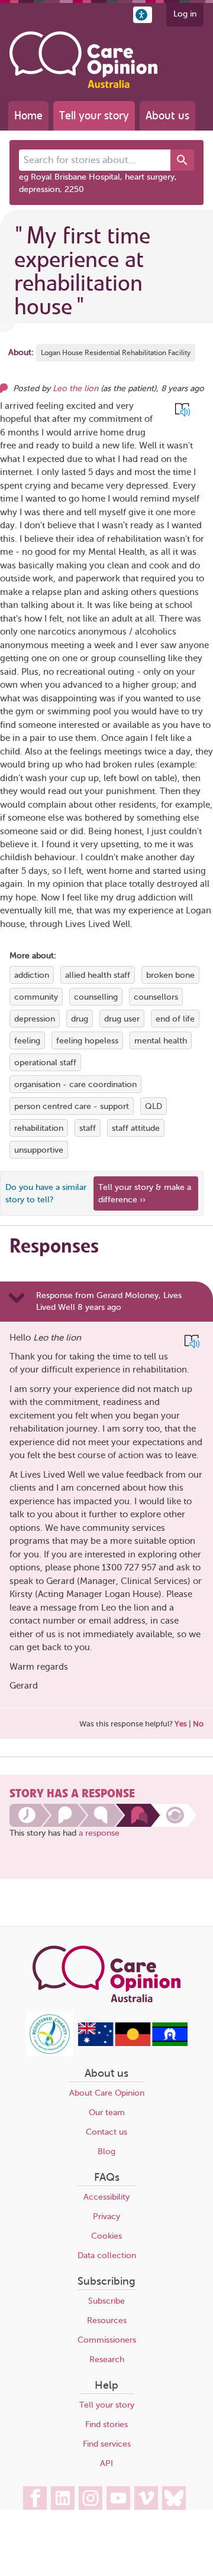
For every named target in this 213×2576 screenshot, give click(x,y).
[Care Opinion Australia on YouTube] (118, 2498)
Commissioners (107, 2340)
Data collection (107, 2255)
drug (80, 1019)
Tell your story (94, 116)
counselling (96, 997)
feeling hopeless (87, 1041)
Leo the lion (75, 388)
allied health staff (98, 975)
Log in (185, 14)
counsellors (156, 997)
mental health (161, 1041)
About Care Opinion (107, 2093)
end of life (175, 1019)
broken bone (170, 975)
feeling (27, 1041)
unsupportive (39, 1150)
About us (167, 116)
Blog (106, 2151)
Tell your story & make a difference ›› (145, 1193)
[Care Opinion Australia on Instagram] (91, 2498)
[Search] (182, 160)
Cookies (106, 2236)
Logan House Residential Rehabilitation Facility (116, 353)
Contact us (106, 2132)
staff (88, 1128)
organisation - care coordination (75, 1084)
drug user (122, 1019)
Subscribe (106, 2301)
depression (35, 1019)
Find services (107, 2444)
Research (107, 2359)
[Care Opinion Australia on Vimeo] (146, 2498)
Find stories (106, 2424)
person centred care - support (72, 1106)
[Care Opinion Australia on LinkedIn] (63, 2498)
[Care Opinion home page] (83, 60)
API (106, 2463)
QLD (154, 1106)
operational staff (45, 1063)
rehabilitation (39, 1128)
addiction (32, 975)
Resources (107, 2320)
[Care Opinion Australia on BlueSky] (174, 2498)
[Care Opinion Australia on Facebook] (35, 2498)
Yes (181, 1724)
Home (28, 116)
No (198, 1724)
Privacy (106, 2216)
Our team (107, 2112)
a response (99, 1833)
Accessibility (106, 2197)
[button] (143, 15)
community (36, 997)
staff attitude (136, 1128)
